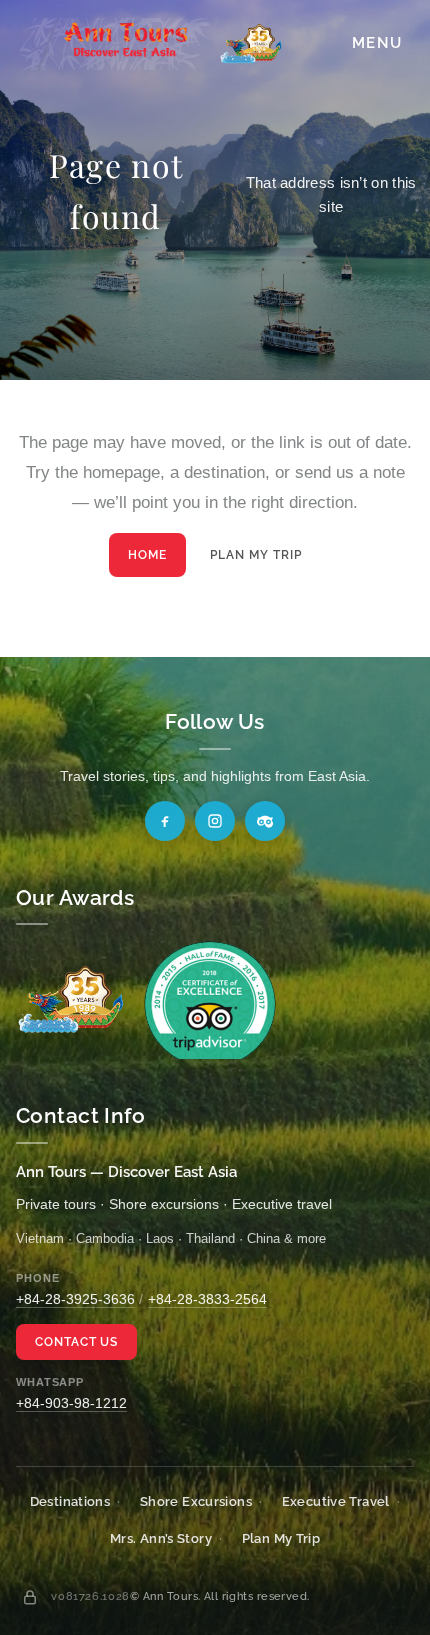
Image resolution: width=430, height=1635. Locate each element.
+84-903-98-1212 (71, 1403)
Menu (377, 43)
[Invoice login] (30, 1597)
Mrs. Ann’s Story (161, 1538)
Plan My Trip (256, 555)
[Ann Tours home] (151, 44)
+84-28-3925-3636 (75, 1299)
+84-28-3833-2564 (207, 1299)
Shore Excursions (196, 1501)
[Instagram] (215, 821)
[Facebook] (165, 821)
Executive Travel (336, 1501)
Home (147, 555)
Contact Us (77, 1342)
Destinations (70, 1501)
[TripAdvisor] (265, 821)
